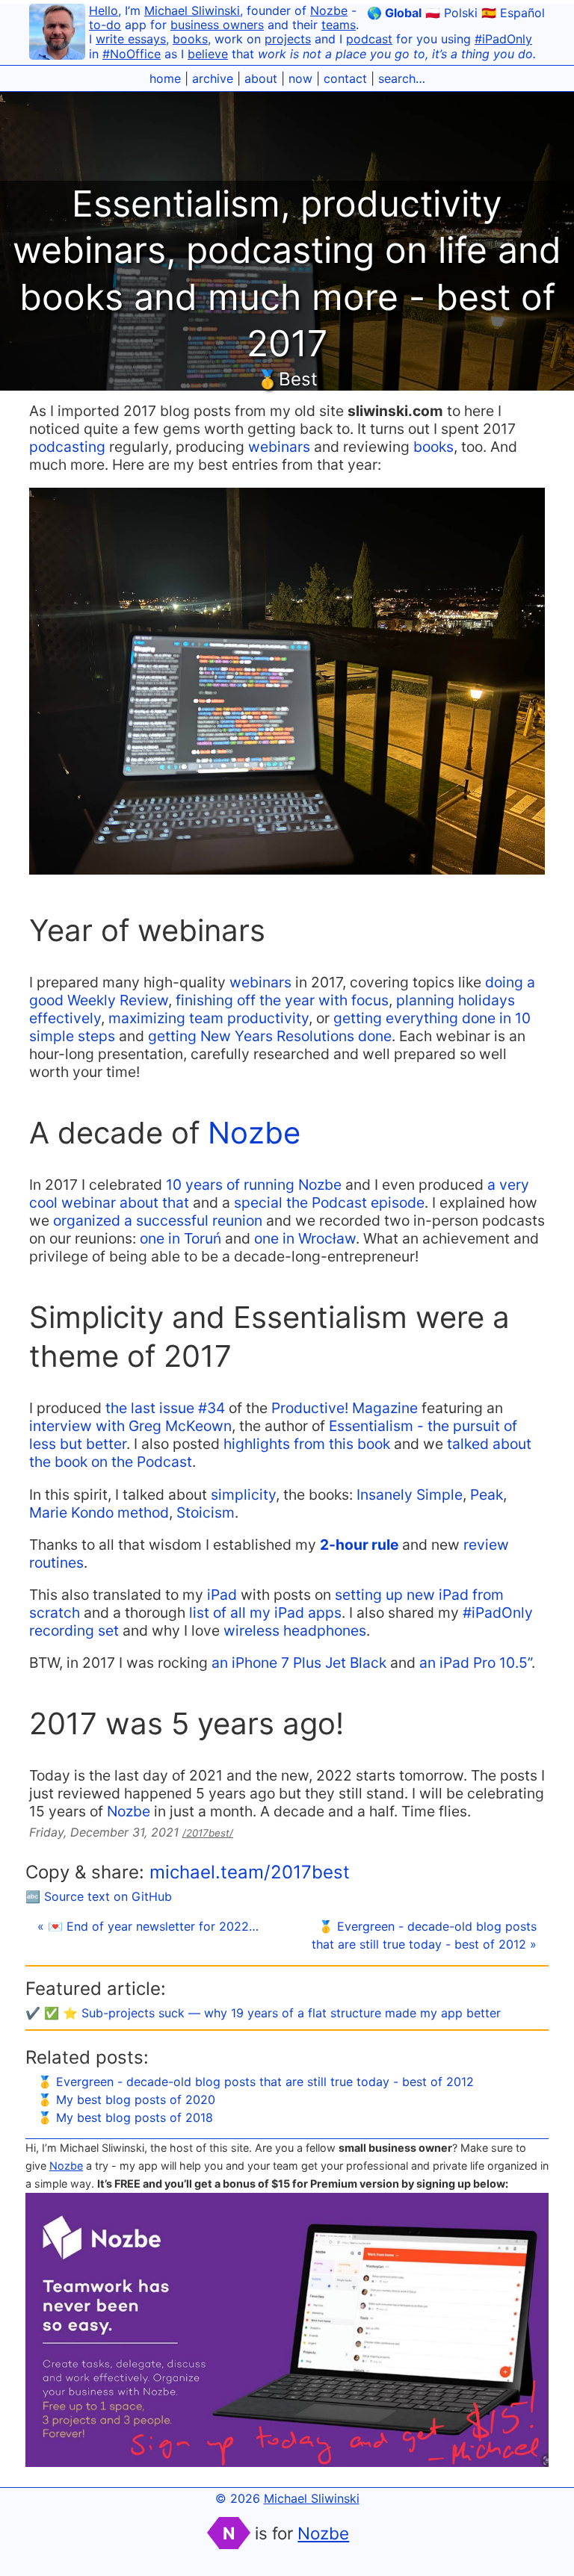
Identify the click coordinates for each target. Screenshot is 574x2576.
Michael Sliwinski (192, 10)
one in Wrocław (305, 1238)
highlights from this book (307, 1444)
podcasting (67, 447)
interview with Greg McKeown (130, 1426)
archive (213, 78)
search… (402, 78)
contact (345, 78)
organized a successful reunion (158, 1220)
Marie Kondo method (99, 1512)
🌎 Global (394, 13)
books (190, 39)
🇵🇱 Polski (451, 13)
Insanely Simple (410, 1495)
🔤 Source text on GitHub (99, 1896)
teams (339, 25)
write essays (131, 39)
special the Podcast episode (329, 1202)
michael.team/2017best (250, 1872)
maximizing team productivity (209, 1018)
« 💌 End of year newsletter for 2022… (148, 1926)
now (300, 78)
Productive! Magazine (345, 1408)
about (261, 78)
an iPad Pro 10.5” (475, 1663)
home (165, 78)
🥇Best (287, 379)
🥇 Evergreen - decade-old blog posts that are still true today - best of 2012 (256, 2082)
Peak (487, 1495)
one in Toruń (180, 1238)
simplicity (243, 1495)
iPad (222, 1595)
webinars (279, 447)
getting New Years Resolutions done (270, 1036)
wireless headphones (295, 1630)
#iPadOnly (503, 39)
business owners (217, 25)
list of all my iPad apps (265, 1613)
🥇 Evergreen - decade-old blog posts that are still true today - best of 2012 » (424, 1935)
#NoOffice (132, 54)
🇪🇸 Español (513, 13)
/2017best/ (208, 1833)
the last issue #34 (165, 1408)
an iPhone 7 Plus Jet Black (299, 1663)
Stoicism (206, 1512)
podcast (369, 39)
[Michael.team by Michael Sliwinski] (57, 34)
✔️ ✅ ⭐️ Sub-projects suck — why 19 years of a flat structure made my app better (263, 2013)
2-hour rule (359, 1545)
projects (288, 39)
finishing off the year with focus (282, 1000)
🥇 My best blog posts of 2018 (125, 2117)
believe (208, 54)
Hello (104, 10)
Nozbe (329, 10)
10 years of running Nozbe (254, 1185)
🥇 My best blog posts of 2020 (126, 2099)
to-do (105, 25)
